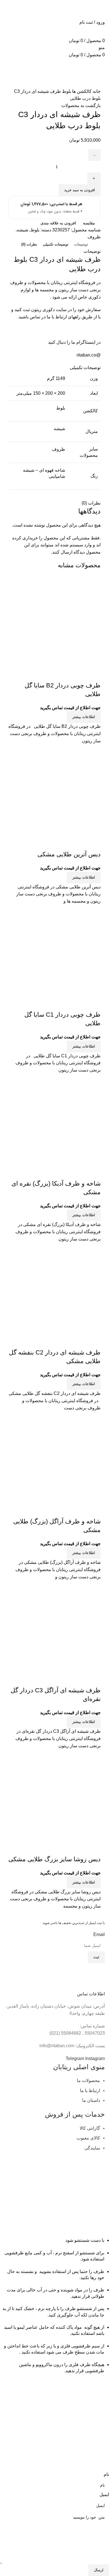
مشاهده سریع (79, 674)
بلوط (66, 91)
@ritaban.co (89, 355)
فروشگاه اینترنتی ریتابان (73, 283)
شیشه (22, 230)
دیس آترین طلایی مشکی (69, 854)
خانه (96, 91)
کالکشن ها (81, 91)
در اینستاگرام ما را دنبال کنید (74, 342)
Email (99, 1934)
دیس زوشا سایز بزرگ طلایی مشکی (54, 1859)
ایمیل (104, 2494)
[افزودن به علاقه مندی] (63, 674)
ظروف (94, 237)
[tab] (81, 244)
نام (106, 2474)
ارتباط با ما (57, 317)
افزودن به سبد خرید (80, 190)
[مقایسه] (94, 674)
